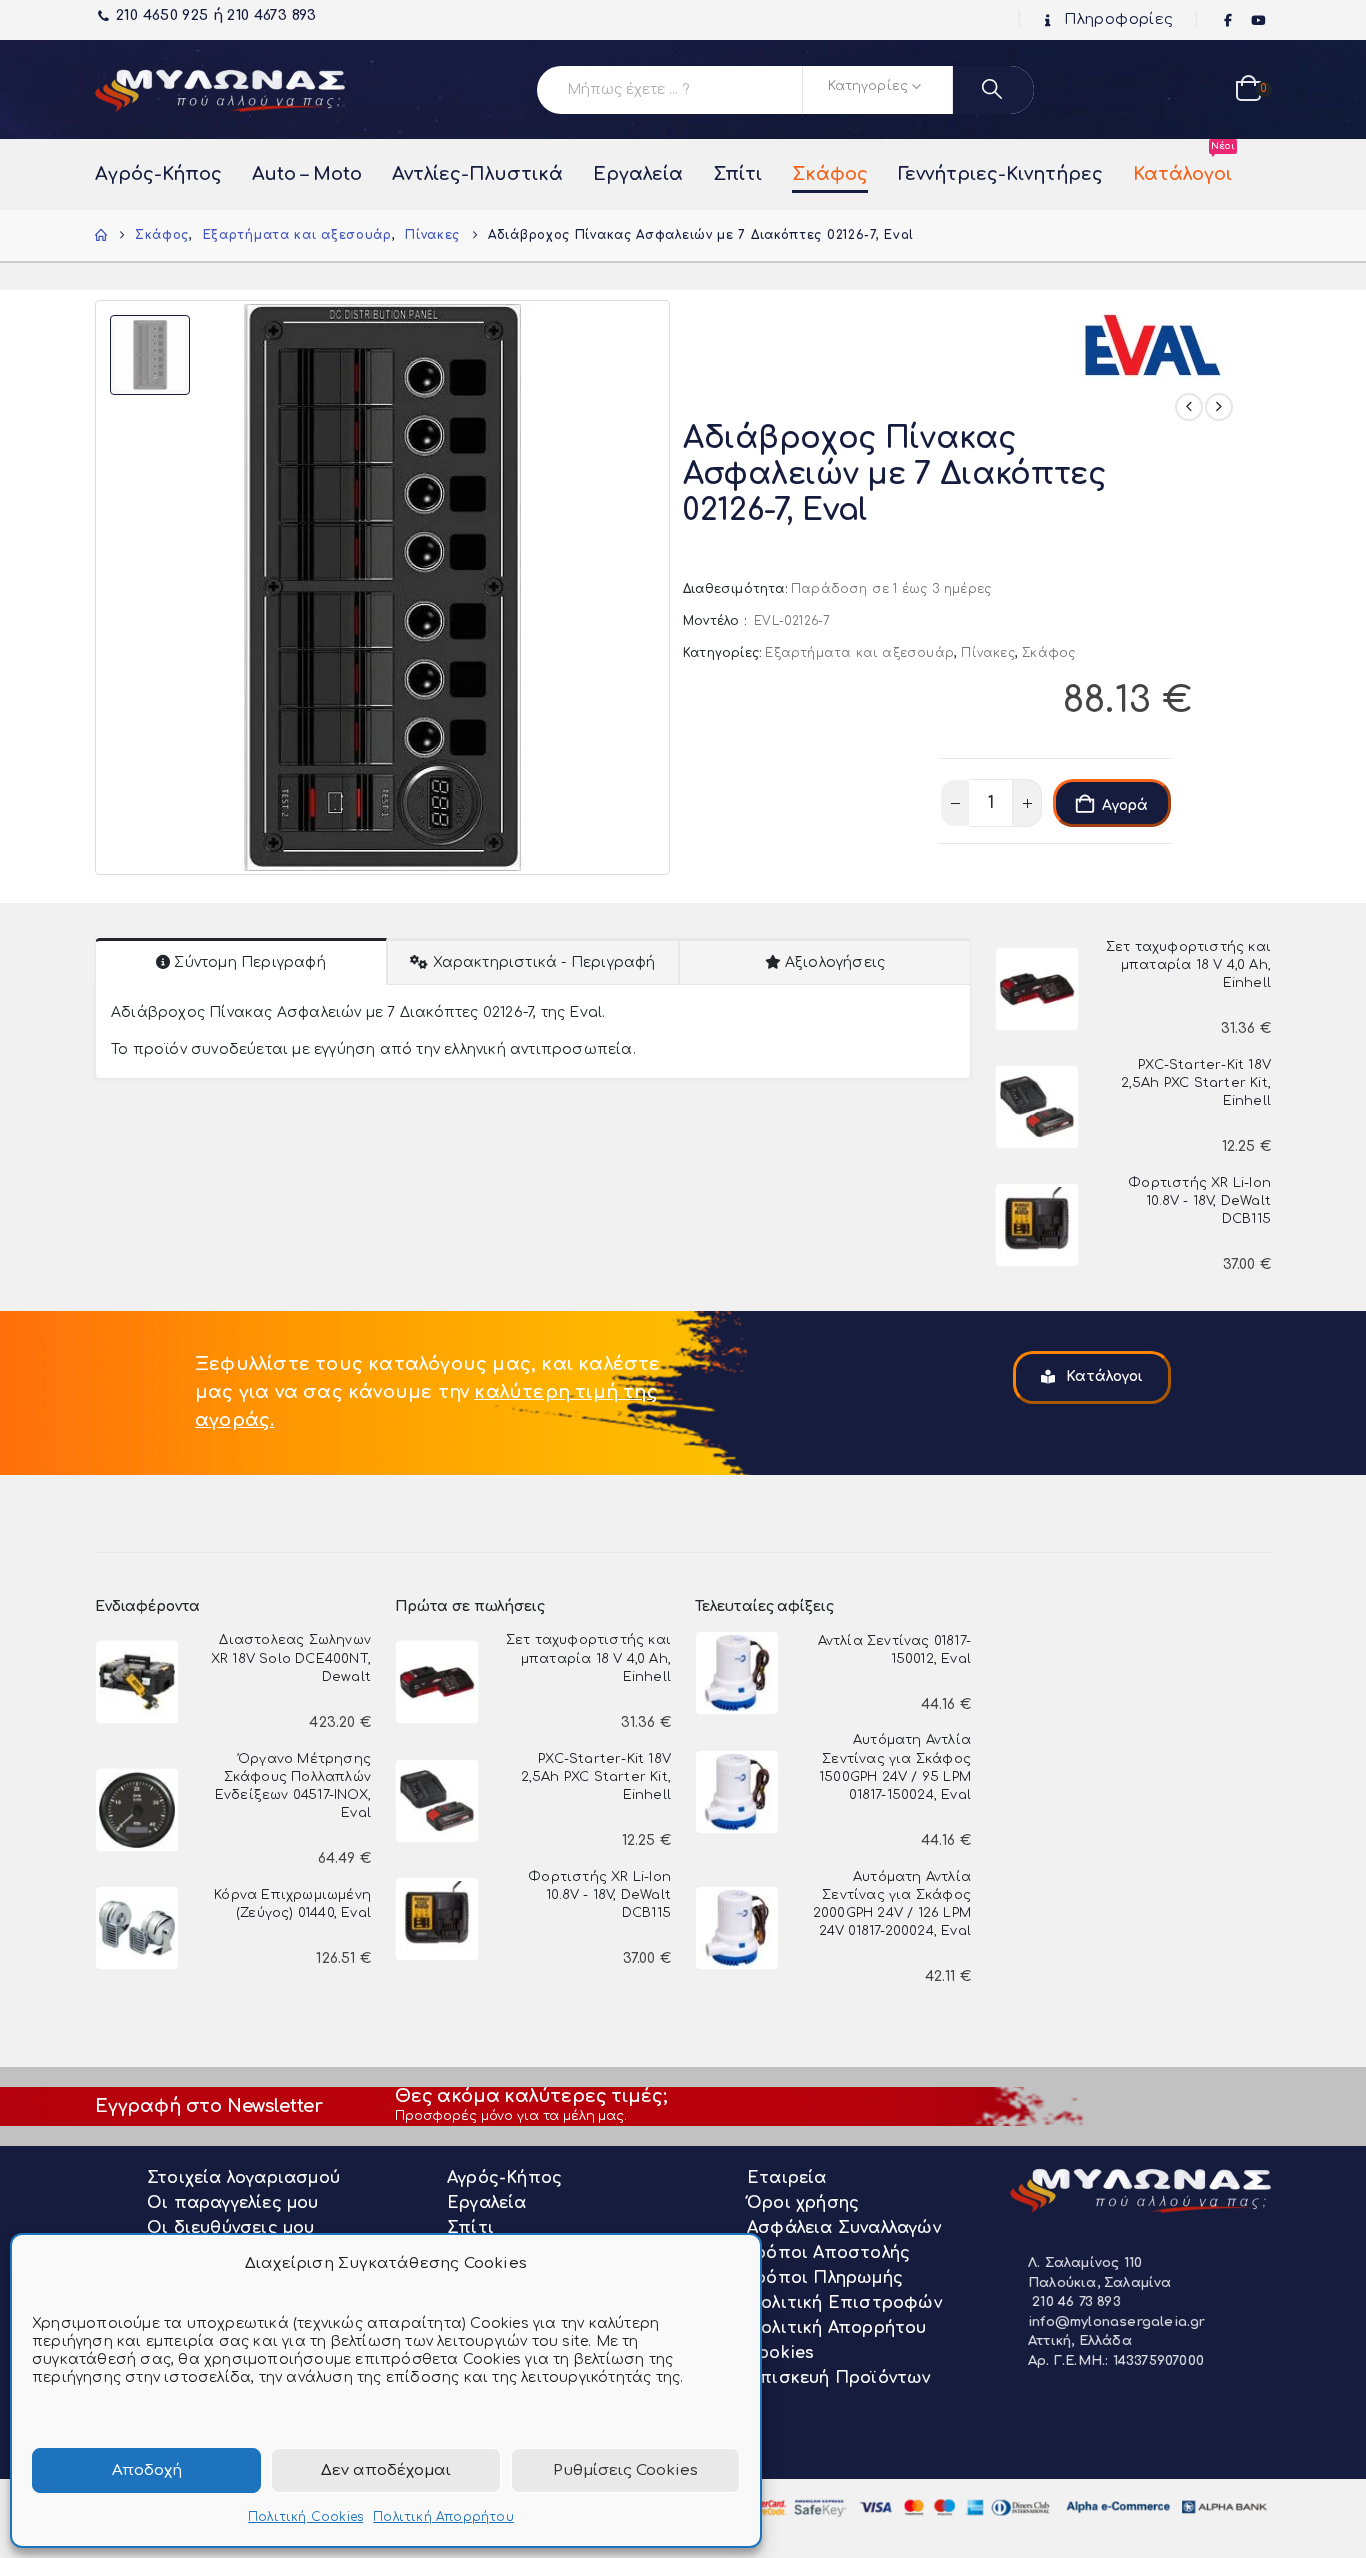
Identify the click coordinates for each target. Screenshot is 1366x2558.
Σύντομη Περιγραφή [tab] (249, 962)
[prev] (1189, 407)
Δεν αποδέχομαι (386, 2470)
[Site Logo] (220, 89)
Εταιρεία (787, 2178)
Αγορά (1125, 805)
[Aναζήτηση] (993, 90)
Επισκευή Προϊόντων (839, 2378)
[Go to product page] (1037, 989)
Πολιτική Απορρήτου (443, 2517)
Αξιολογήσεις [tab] (835, 962)
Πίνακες (987, 653)
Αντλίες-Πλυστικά (477, 174)
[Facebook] (1229, 21)
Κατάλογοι (1182, 164)
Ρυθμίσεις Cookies (625, 2470)
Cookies (780, 2353)
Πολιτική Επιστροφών (844, 2303)
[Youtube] (1258, 21)
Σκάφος (830, 174)
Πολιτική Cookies (305, 2517)
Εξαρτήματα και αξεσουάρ (859, 653)
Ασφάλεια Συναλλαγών (844, 2228)
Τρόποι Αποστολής (828, 2253)
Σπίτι (737, 174)
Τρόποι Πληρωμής (825, 2278)
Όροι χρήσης (803, 2203)
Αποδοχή (147, 2470)
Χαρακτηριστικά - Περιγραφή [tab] (544, 962)
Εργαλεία (638, 174)
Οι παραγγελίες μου (233, 2203)
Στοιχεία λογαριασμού (243, 2178)
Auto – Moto (307, 174)
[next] (1219, 407)
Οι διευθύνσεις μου (231, 2228)
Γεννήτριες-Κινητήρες (1000, 174)
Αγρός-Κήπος (158, 174)
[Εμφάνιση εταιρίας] (1156, 338)
